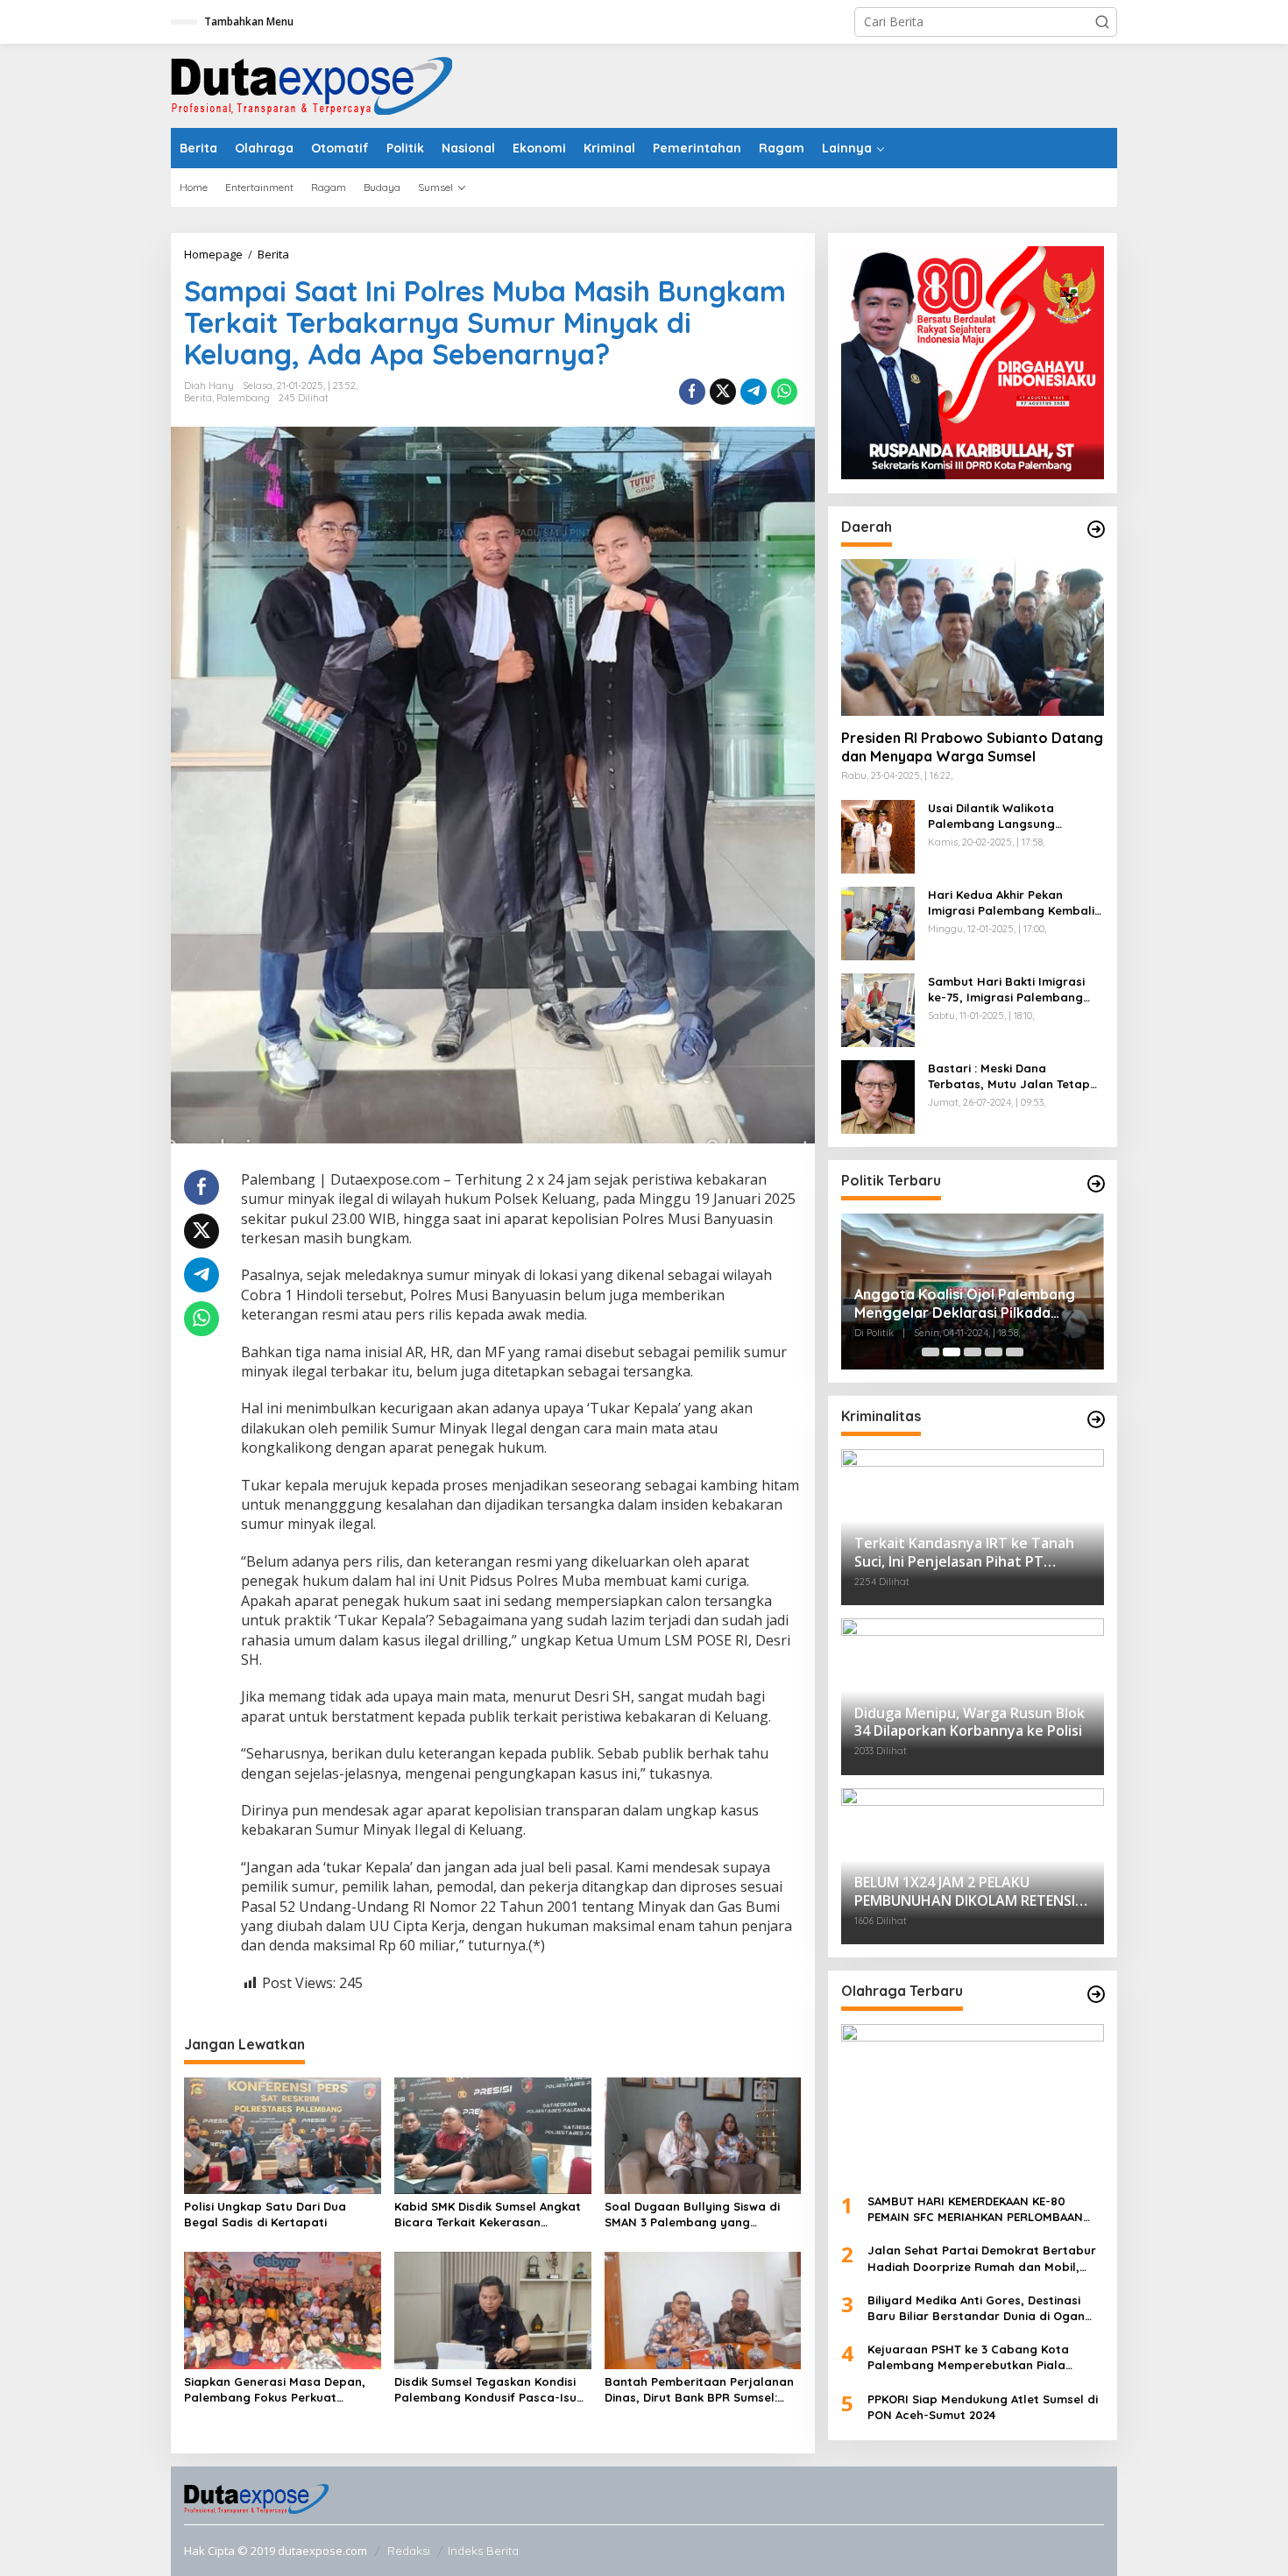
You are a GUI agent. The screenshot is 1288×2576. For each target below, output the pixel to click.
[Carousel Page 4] (994, 1352)
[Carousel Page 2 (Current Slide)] (952, 1352)
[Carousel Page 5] (1015, 1352)
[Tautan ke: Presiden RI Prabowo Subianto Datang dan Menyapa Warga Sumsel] (973, 637)
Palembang (243, 398)
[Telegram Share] (754, 392)
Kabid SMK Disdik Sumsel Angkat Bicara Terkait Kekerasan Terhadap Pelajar (488, 2215)
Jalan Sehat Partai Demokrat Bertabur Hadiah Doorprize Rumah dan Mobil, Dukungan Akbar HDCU (982, 2258)
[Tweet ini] (723, 392)
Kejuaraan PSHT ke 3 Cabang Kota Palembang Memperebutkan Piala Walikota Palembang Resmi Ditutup (970, 2357)
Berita (198, 398)
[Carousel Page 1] (931, 1352)
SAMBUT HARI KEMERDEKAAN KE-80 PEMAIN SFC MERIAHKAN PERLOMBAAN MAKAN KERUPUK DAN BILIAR (975, 2209)
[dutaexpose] (311, 85)
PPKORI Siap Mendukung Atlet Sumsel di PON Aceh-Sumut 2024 (983, 2407)
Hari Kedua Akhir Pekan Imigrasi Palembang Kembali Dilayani (1011, 903)
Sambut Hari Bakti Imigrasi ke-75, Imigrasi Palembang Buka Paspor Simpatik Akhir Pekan (1008, 990)
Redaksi (409, 2551)
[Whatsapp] (784, 392)
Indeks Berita (483, 2551)
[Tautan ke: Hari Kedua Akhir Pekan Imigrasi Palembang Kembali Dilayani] (878, 921)
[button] (1102, 22)
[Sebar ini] (692, 392)
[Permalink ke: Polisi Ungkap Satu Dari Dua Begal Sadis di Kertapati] (283, 2134)
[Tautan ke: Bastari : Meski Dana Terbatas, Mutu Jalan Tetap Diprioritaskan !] (878, 1095)
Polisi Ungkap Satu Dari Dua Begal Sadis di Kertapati (265, 2214)
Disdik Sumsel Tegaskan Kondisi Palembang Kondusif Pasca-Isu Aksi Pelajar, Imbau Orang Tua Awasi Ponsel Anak (485, 2390)
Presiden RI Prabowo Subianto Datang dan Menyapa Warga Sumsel (972, 747)
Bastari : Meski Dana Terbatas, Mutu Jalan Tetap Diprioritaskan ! (1009, 1076)
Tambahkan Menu (249, 21)
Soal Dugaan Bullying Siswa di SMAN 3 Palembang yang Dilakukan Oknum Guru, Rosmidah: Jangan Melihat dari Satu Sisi (696, 2215)
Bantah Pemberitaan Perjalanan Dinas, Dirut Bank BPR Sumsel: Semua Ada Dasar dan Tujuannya (701, 2390)
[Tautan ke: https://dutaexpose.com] (1096, 529)
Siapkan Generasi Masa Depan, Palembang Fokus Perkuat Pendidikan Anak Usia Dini (275, 2390)
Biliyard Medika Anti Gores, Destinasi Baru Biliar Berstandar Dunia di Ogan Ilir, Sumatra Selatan (976, 2308)
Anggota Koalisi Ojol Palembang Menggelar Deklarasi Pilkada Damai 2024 (965, 1304)
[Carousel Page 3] (973, 1352)
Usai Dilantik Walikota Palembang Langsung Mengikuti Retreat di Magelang (991, 816)
